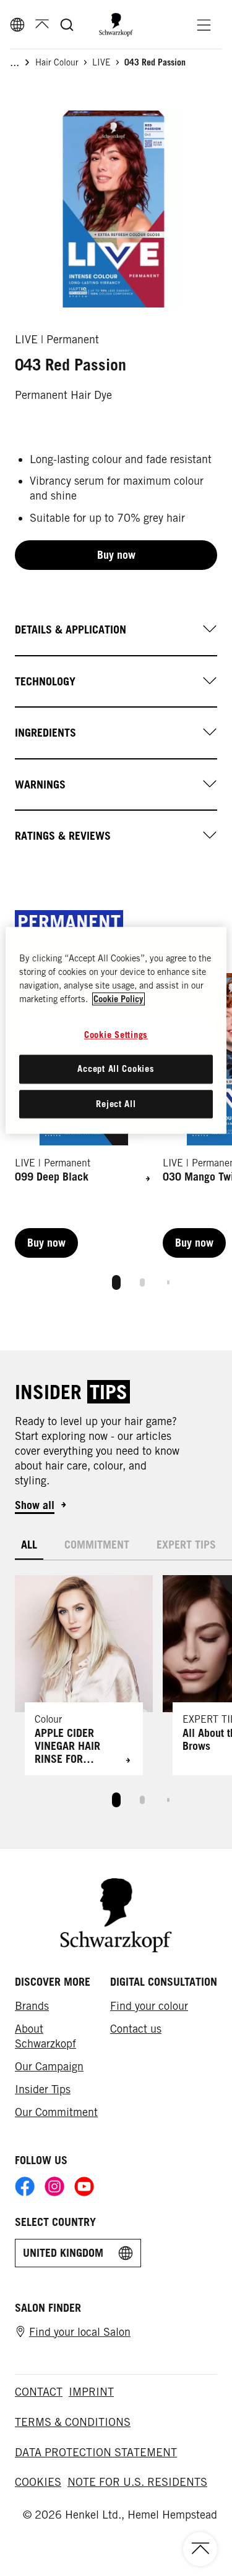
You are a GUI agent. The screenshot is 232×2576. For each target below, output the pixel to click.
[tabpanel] (116, 1690)
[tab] (116, 1282)
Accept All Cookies (116, 1068)
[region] (116, 1030)
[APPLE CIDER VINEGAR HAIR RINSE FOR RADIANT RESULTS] (84, 1675)
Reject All (116, 1104)
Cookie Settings (116, 1035)
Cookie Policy (118, 999)
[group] (114, 209)
